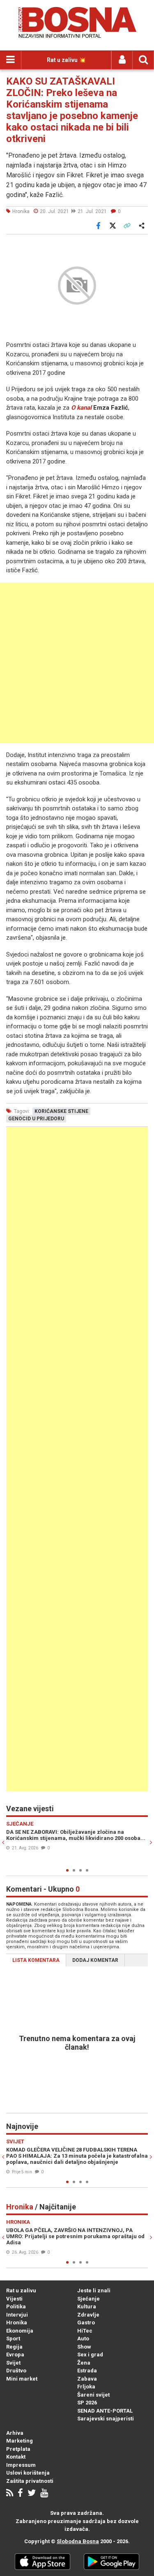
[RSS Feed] (10, 2494)
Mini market (22, 2379)
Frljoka (86, 2387)
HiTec (85, 2331)
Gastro (86, 2323)
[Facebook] (20, 2494)
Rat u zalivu (21, 2290)
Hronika (17, 2323)
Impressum (21, 2465)
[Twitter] (32, 2494)
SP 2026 (87, 2403)
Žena (84, 2363)
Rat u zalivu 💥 (66, 60)
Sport (13, 2339)
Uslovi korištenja (28, 2473)
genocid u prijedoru (36, 1119)
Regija (14, 2347)
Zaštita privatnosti (30, 2481)
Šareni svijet (93, 2395)
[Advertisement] (77, 663)
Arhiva (15, 2433)
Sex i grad (90, 2355)
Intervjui (17, 2315)
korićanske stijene (61, 1111)
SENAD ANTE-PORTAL (105, 2411)
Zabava (87, 2379)
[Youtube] (44, 2494)
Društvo (16, 2371)
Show (84, 2347)
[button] (140, 246)
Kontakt (16, 2457)
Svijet (13, 2363)
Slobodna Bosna (78, 2541)
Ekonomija (20, 2331)
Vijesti (14, 2299)
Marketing (20, 2441)
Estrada (87, 2371)
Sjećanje (88, 2299)
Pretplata (18, 2449)
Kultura (87, 2306)
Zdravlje (88, 2315)
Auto (83, 2339)
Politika (16, 2306)
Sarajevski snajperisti (106, 2419)
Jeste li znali (94, 2290)
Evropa (15, 2355)
